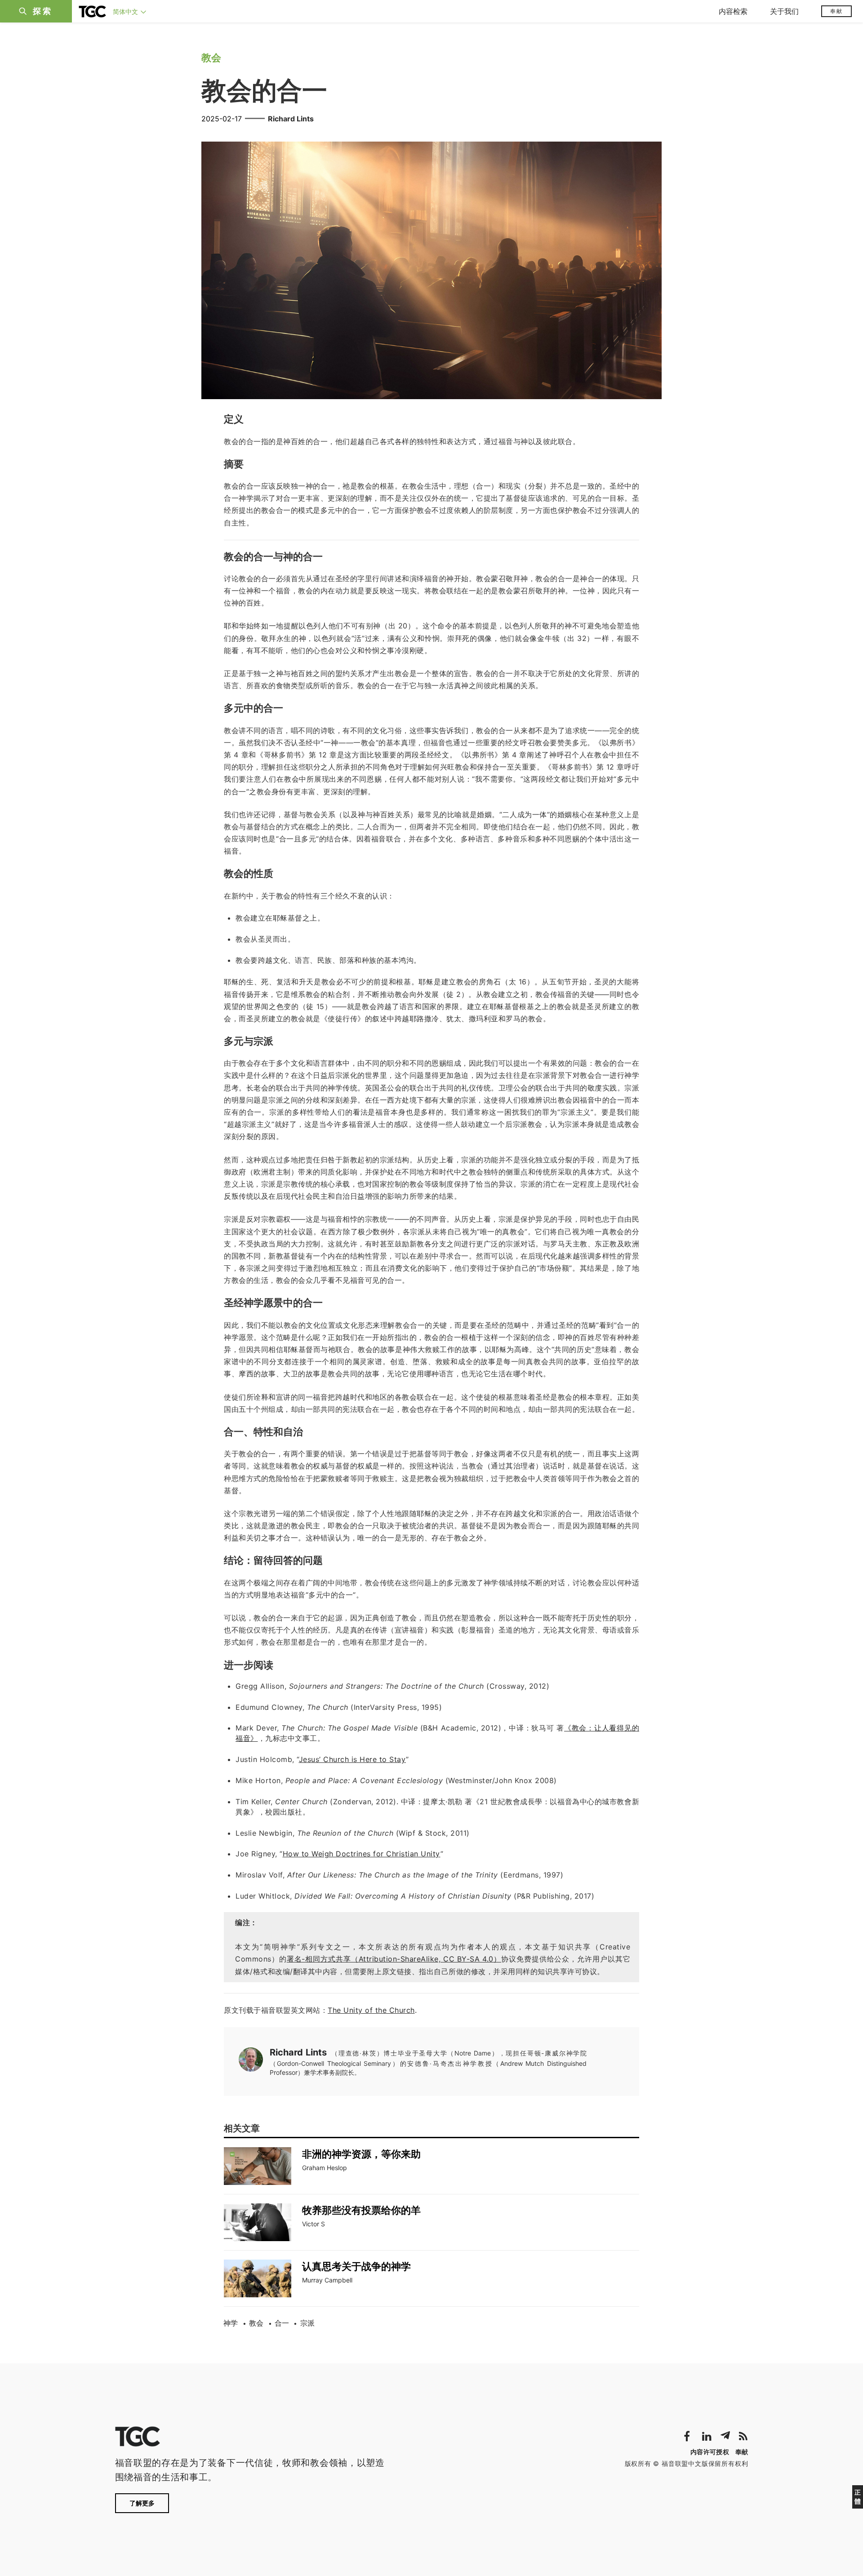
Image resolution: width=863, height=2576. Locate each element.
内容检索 (733, 11)
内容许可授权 (710, 2452)
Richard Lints (291, 119)
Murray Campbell (327, 2280)
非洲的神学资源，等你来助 (361, 2154)
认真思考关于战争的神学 (356, 2266)
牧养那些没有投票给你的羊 (361, 2210)
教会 (256, 2323)
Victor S (314, 2224)
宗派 (307, 2323)
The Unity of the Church (371, 2010)
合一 (282, 2323)
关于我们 (784, 11)
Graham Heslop (325, 2168)
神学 (231, 2323)
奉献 (836, 11)
